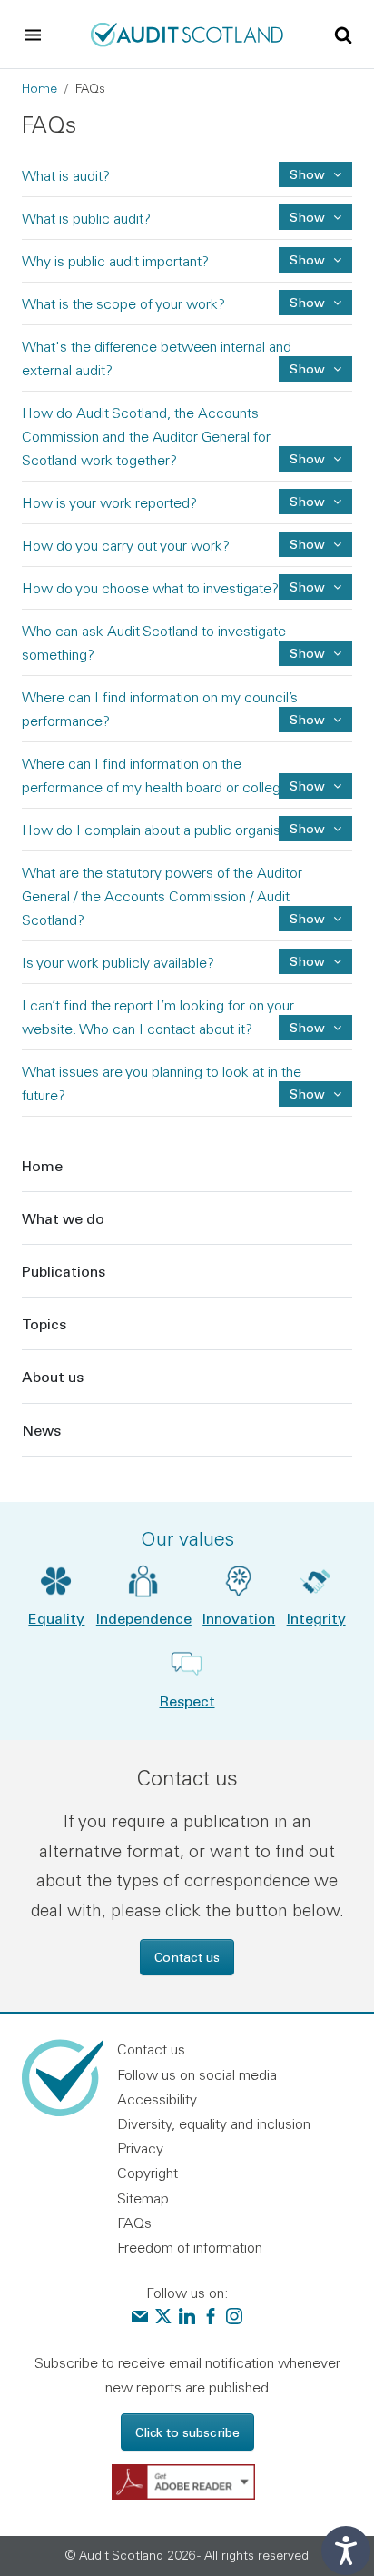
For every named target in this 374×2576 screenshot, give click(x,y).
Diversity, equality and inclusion (214, 2123)
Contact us (187, 1957)
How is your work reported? (307, 501)
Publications (64, 1271)
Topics (44, 1323)
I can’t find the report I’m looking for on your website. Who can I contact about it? (307, 1027)
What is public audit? (307, 217)
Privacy (140, 2148)
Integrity (316, 1618)
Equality (56, 1618)
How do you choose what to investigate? (307, 587)
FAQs (134, 2223)
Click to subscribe (187, 2432)
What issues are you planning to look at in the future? (307, 1094)
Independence (144, 1618)
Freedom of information (190, 2247)
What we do (63, 1218)
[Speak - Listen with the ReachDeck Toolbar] (346, 2551)
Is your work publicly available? (307, 961)
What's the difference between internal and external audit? (307, 368)
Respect (187, 1701)
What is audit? (307, 174)
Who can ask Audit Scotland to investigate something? (307, 653)
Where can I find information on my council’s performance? (307, 719)
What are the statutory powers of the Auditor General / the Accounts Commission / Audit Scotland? (307, 918)
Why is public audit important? (307, 259)
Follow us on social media (197, 2074)
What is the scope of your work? (307, 302)
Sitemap (143, 2198)
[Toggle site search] (343, 34)
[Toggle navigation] (33, 35)
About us (53, 1376)
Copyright (148, 2173)
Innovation (239, 1618)
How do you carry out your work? (307, 544)
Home (39, 88)
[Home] (187, 33)
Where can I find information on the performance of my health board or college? (307, 786)
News (41, 1430)
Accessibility (157, 2099)
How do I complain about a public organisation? (307, 828)
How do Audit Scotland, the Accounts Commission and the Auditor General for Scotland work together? (307, 458)
